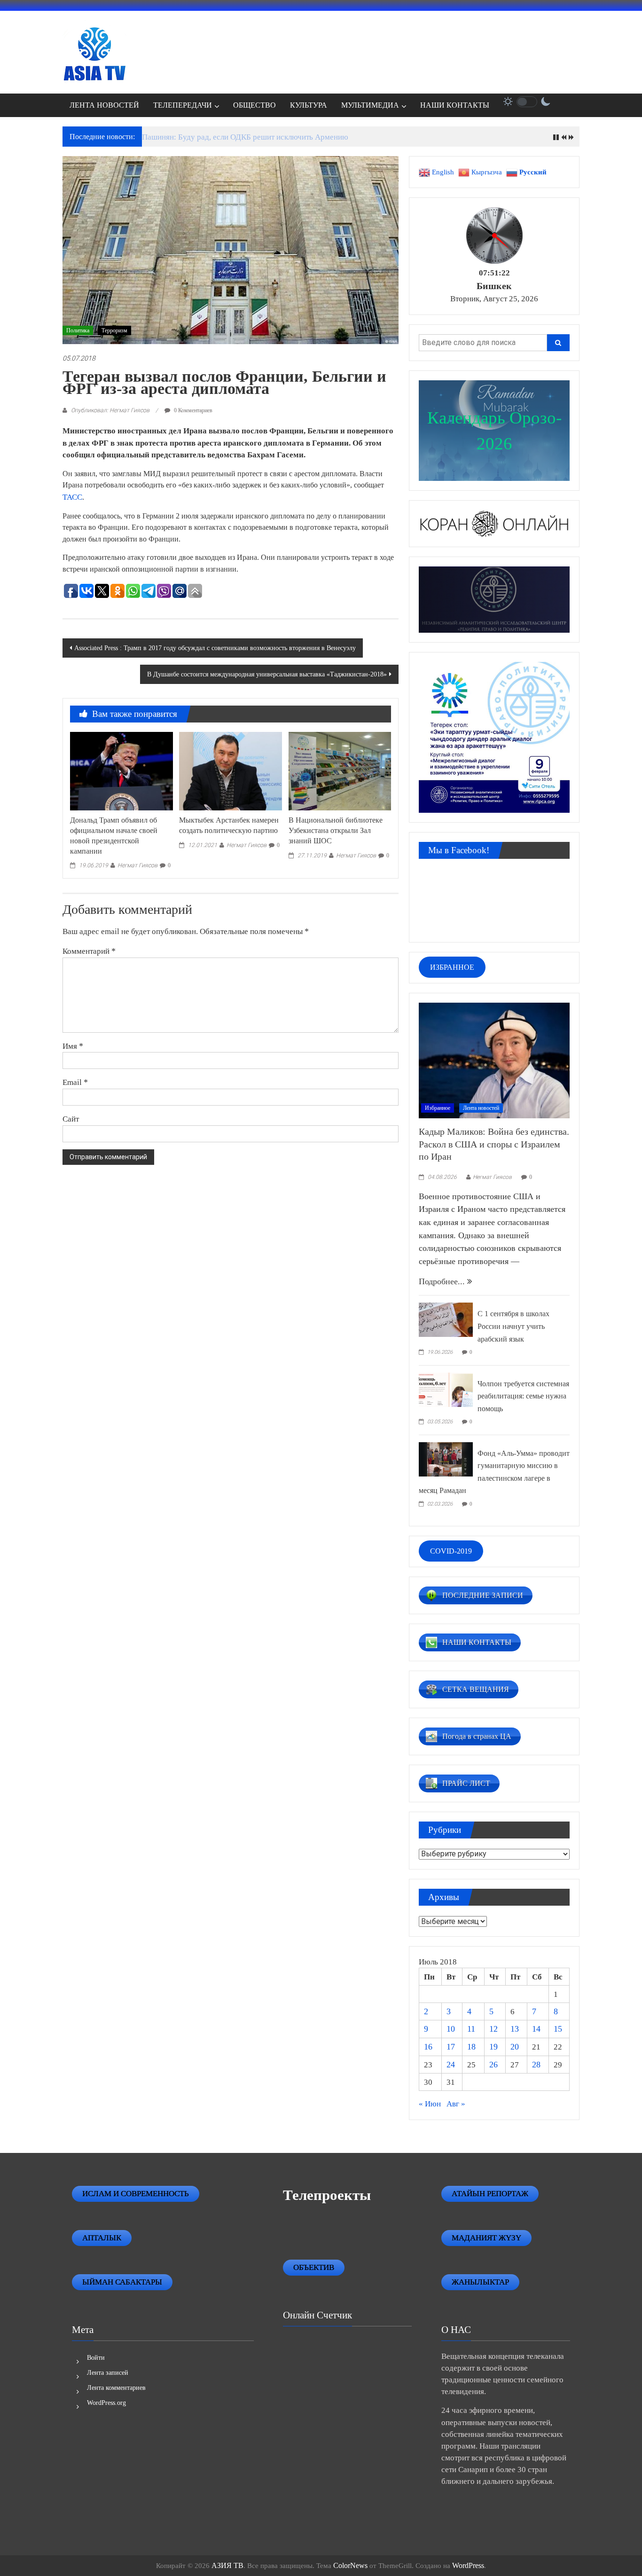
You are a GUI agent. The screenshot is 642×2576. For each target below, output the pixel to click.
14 (536, 2029)
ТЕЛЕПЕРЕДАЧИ (183, 105)
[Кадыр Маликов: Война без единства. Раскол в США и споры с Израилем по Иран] (494, 1060)
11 (471, 2029)
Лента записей (108, 2373)
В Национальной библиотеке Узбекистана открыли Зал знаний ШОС (336, 830)
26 (493, 2065)
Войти (96, 2358)
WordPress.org (106, 2403)
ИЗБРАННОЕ (452, 967)
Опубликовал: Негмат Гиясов (110, 410)
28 (536, 2065)
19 (493, 2047)
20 (515, 2047)
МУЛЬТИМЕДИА (370, 105)
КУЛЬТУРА (309, 105)
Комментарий (89, 951)
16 (428, 2047)
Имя (73, 1046)
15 (558, 2029)
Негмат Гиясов (137, 865)
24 (451, 2065)
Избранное (438, 1108)
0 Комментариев (192, 410)
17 (451, 2047)
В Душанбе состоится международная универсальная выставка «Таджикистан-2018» (267, 674)
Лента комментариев (116, 2388)
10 (451, 2029)
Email (75, 1082)
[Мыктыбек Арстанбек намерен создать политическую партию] (230, 770)
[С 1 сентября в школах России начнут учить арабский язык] (446, 1319)
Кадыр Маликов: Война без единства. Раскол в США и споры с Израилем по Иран (494, 1144)
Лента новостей (481, 1108)
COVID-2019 (451, 1551)
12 (493, 2029)
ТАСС (72, 497)
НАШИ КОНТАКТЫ (455, 105)
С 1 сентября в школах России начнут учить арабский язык (513, 1326)
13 (515, 2029)
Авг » (456, 2104)
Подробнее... (443, 1281)
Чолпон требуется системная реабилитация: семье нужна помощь (523, 1396)
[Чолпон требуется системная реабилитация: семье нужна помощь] (446, 1389)
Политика (78, 330)
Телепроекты (327, 2195)
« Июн (430, 2104)
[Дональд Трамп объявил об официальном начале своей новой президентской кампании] (121, 770)
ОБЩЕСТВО (254, 105)
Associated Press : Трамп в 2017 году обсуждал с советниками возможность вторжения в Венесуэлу (215, 648)
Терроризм (114, 330)
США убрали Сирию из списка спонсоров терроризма (235, 137)
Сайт (71, 1119)
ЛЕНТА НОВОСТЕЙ (104, 105)
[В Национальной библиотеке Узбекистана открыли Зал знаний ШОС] (340, 770)
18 (471, 2047)
